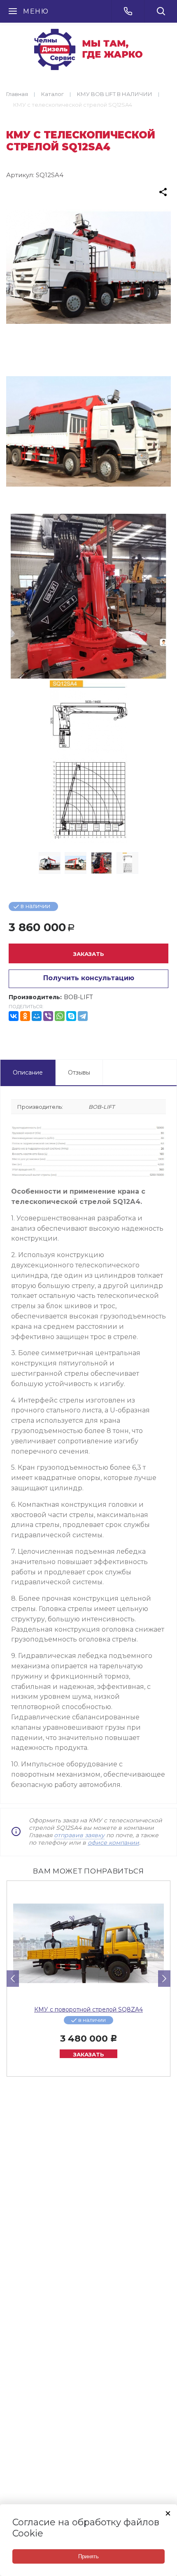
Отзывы (79, 1073)
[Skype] (71, 1016)
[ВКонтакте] (14, 1016)
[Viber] (48, 1016)
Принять (88, 2556)
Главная (17, 94)
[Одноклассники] (25, 1016)
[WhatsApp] (60, 1016)
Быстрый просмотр (88, 1944)
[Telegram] (83, 1016)
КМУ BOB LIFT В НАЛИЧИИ (115, 94)
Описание (28, 1073)
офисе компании (113, 1843)
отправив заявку (79, 1835)
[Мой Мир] (37, 1016)
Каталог (52, 94)
